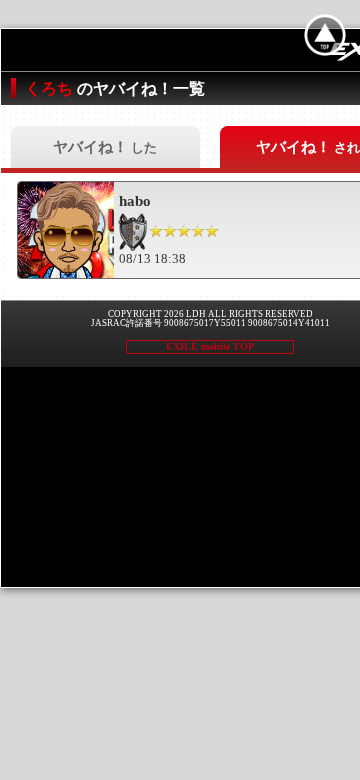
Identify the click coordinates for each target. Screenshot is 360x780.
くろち (51, 88)
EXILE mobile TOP (210, 346)
